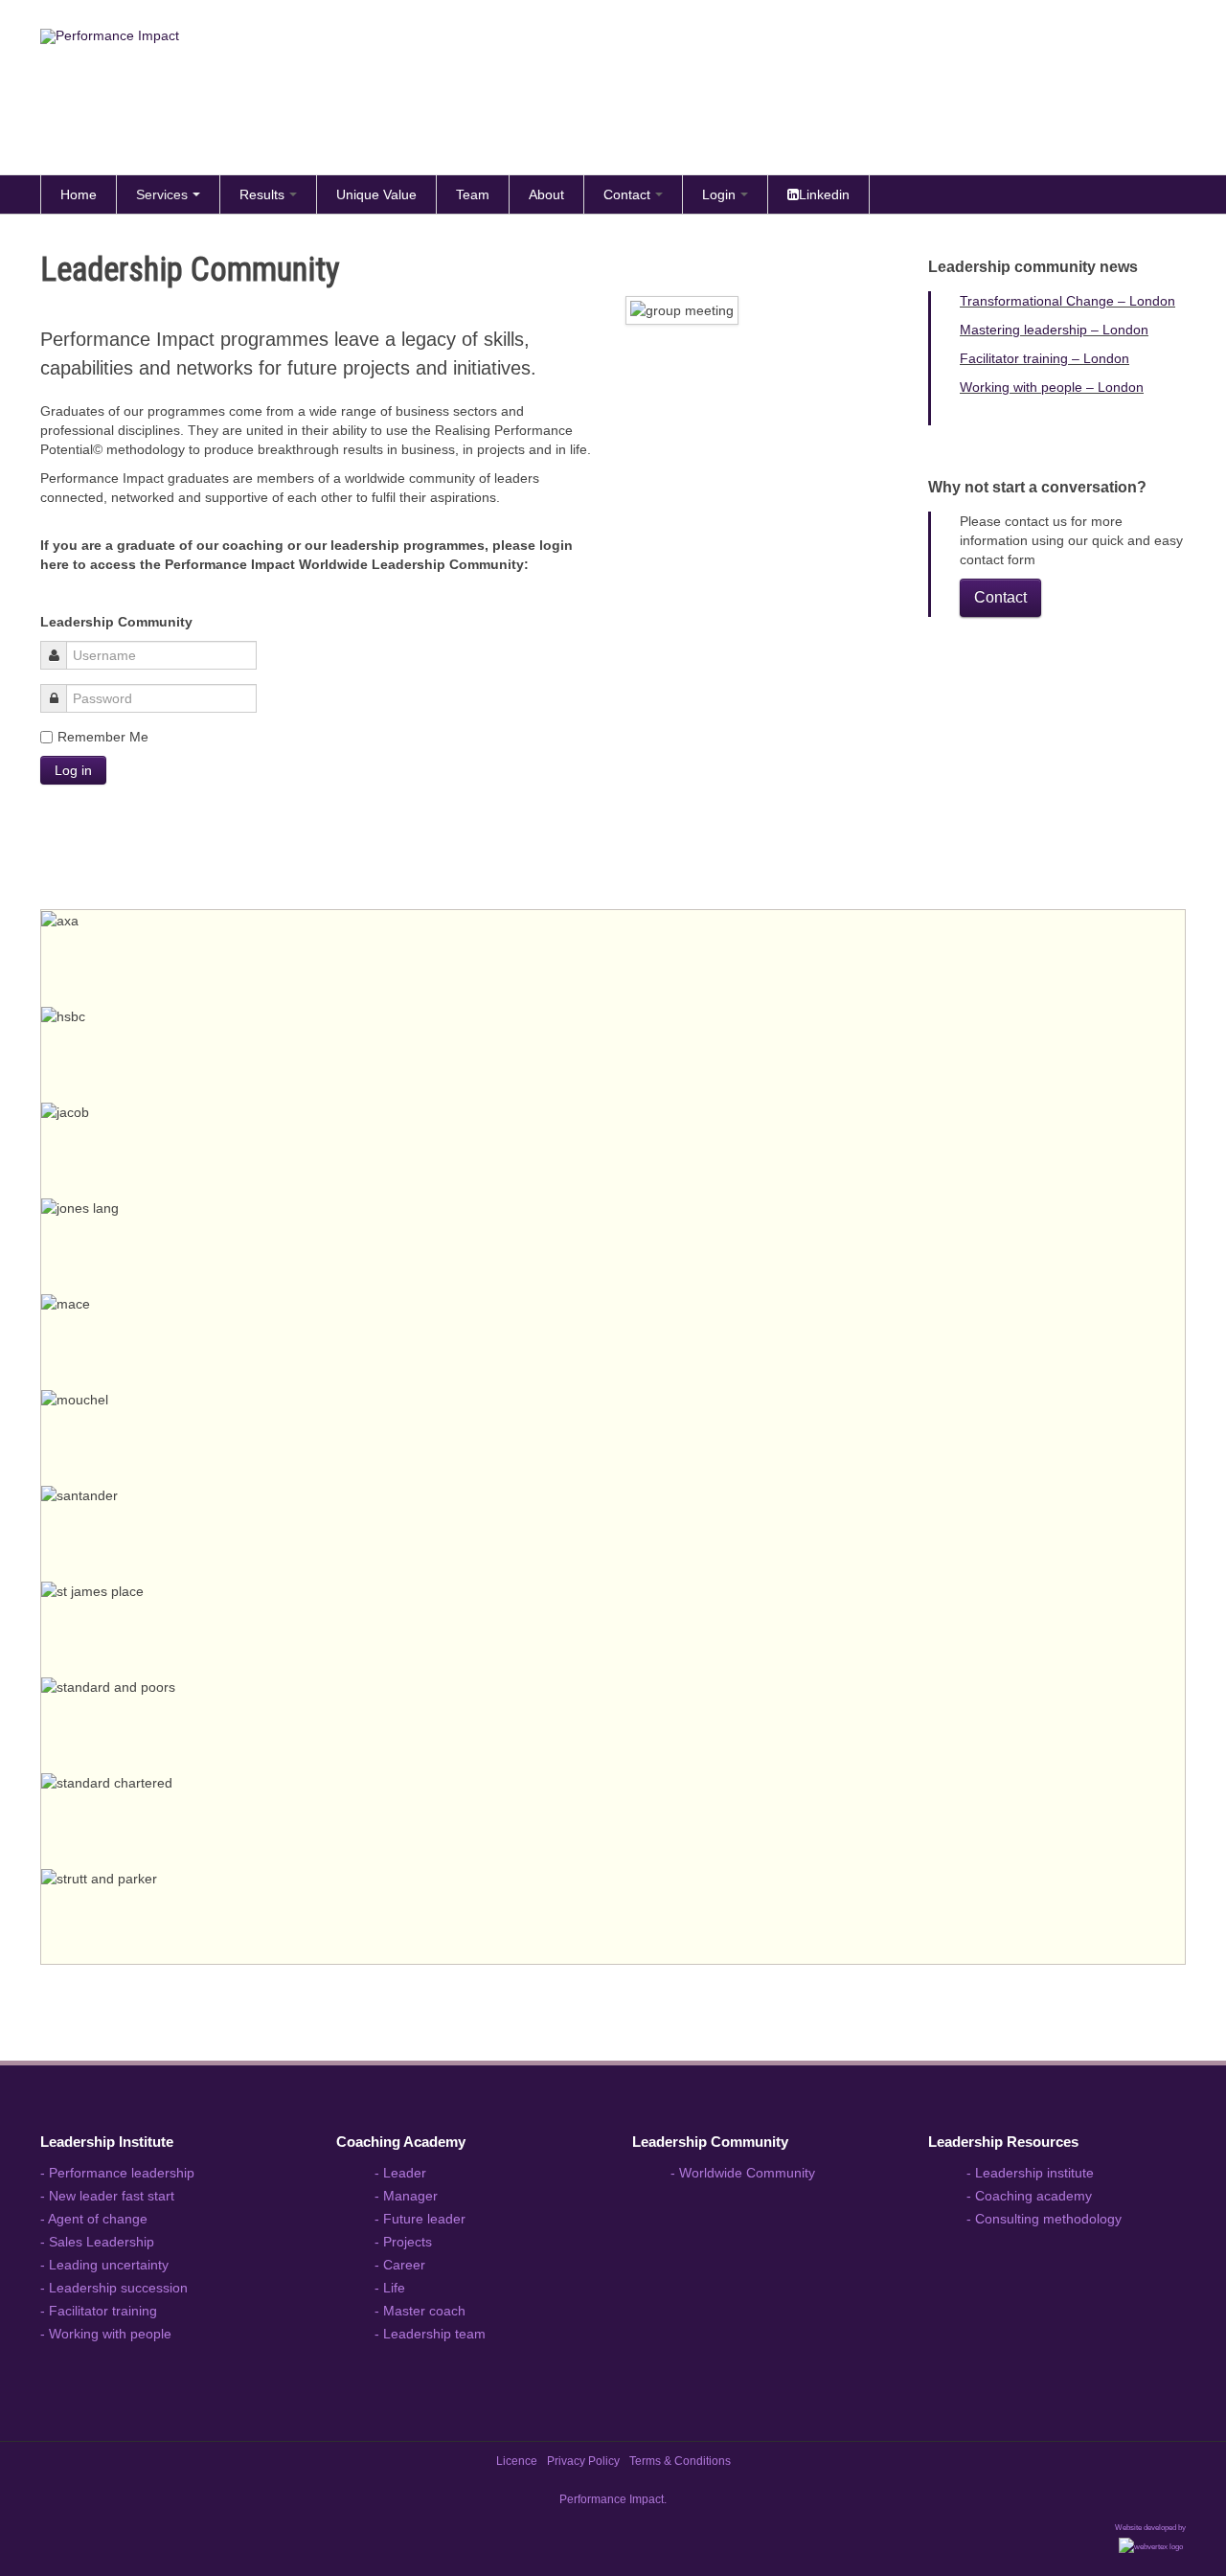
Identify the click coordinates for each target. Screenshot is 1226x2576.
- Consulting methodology (1044, 2219)
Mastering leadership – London (1054, 330)
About (546, 194)
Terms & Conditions (680, 2461)
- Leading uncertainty (104, 2265)
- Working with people (106, 2334)
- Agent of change (94, 2219)
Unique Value (376, 194)
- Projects (403, 2242)
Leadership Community (710, 2142)
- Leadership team (430, 2334)
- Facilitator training (99, 2311)
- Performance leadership (117, 2173)
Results (262, 194)
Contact (627, 194)
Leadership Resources (1003, 2142)
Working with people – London (1052, 387)
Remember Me (103, 737)
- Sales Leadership (97, 2242)
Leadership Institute (107, 2142)
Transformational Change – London (1067, 301)
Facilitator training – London (1044, 358)
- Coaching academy (1029, 2196)
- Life (390, 2288)
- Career (400, 2265)
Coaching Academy (401, 2142)
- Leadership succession (114, 2288)
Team (473, 194)
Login (719, 194)
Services (162, 194)
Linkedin (824, 194)
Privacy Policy (583, 2461)
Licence (517, 2461)
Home (79, 194)
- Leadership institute (1030, 2173)
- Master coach (420, 2311)
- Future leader (420, 2219)
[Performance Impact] (416, 92)
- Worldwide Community (743, 2173)
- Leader (400, 2173)
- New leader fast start (107, 2196)
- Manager (406, 2196)
